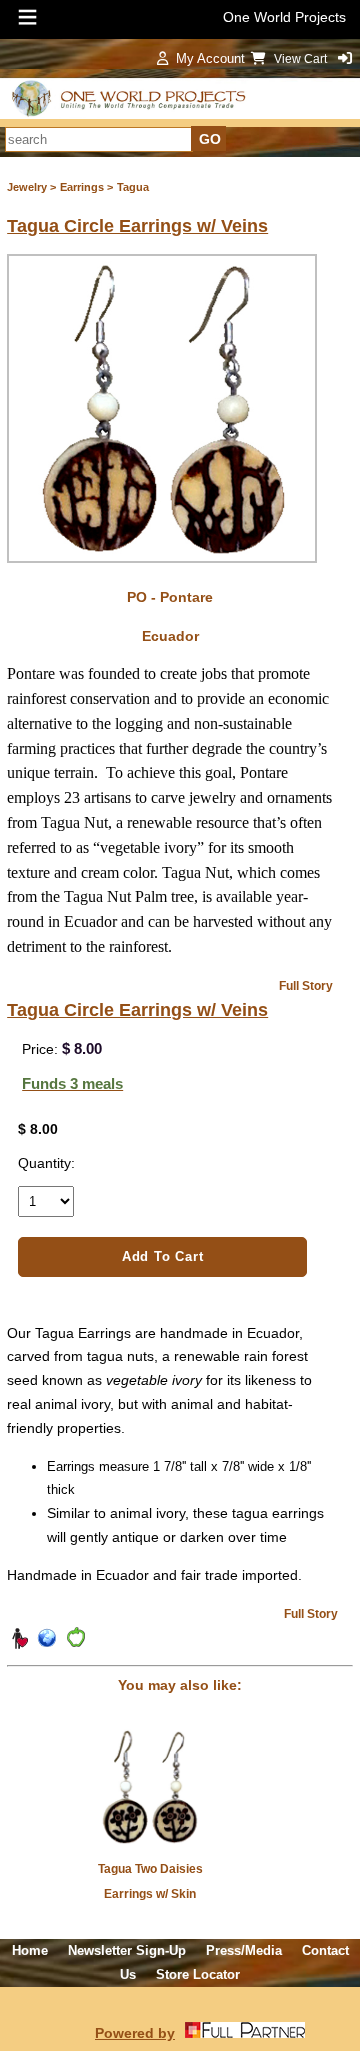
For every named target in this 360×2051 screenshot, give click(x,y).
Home (30, 1950)
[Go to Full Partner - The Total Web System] (245, 2033)
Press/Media (244, 1950)
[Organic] (75, 1645)
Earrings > (86, 187)
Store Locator (198, 1974)
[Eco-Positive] (47, 1645)
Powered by (135, 2033)
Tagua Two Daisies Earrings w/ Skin (150, 1881)
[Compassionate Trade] (19, 1645)
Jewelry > (31, 187)
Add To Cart (163, 1256)
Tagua (133, 187)
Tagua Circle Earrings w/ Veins (137, 226)
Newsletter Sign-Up (127, 1950)
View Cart (302, 59)
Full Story (306, 986)
